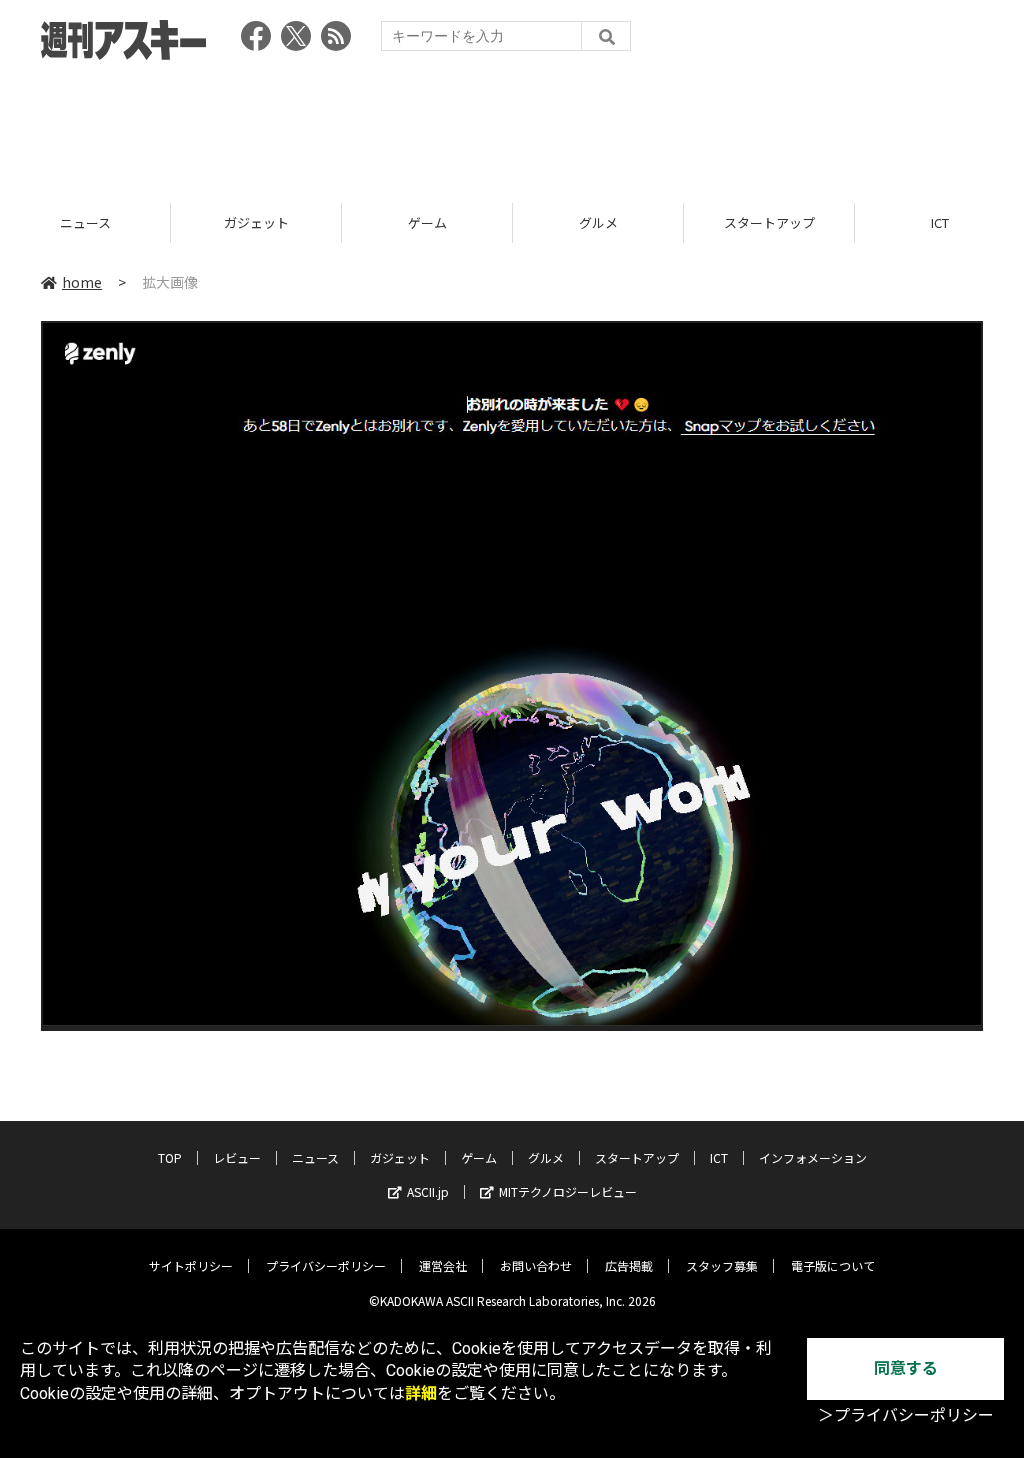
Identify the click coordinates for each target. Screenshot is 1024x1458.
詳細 (421, 1393)
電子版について (833, 1265)
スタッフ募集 (722, 1265)
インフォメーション (813, 1157)
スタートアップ (769, 222)
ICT (719, 1157)
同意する (906, 1368)
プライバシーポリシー (326, 1265)
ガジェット (256, 222)
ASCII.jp (428, 1191)
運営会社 (443, 1265)
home (82, 282)
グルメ (598, 222)
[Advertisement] (512, 125)
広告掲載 (629, 1265)
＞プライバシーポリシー (906, 1415)
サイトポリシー (191, 1265)
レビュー (237, 1157)
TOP (170, 1157)
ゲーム (427, 222)
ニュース (85, 222)
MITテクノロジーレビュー (568, 1191)
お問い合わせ (536, 1265)
